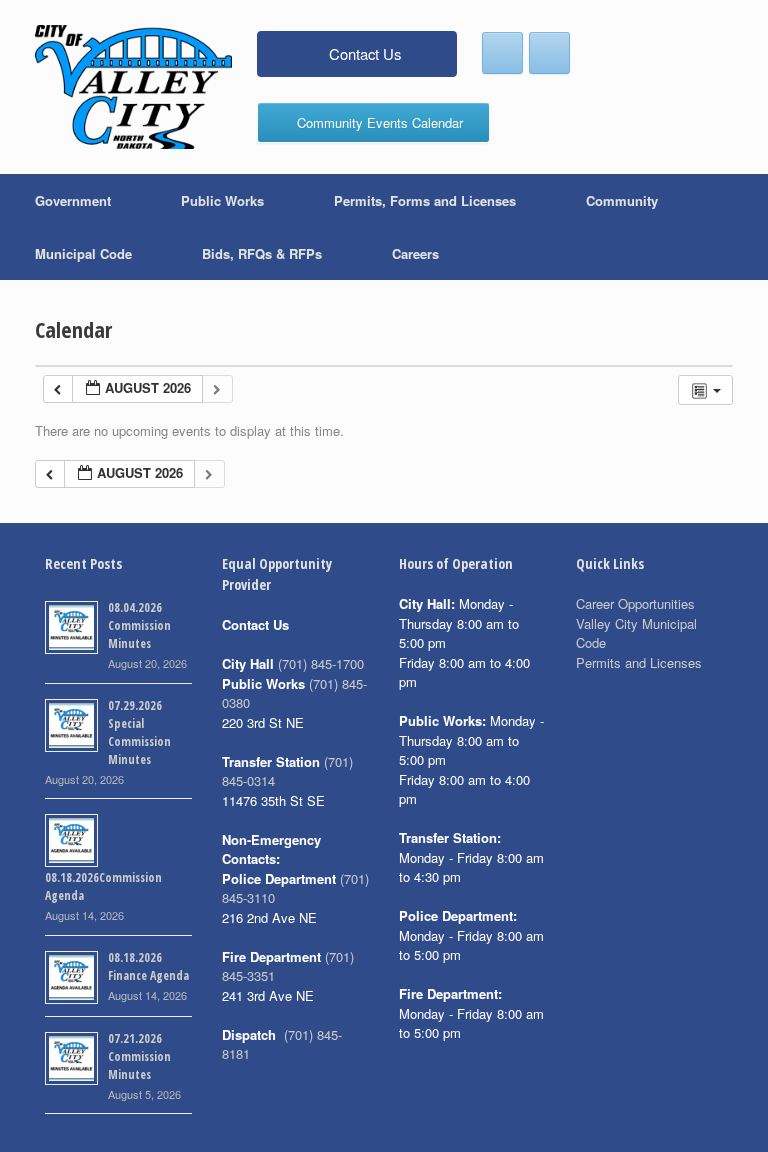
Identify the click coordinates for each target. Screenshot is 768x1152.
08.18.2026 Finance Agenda (148, 966)
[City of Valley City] (133, 87)
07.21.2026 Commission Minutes (139, 1056)
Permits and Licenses (639, 662)
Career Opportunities (635, 603)
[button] (738, 227)
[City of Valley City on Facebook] (502, 53)
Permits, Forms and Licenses (425, 200)
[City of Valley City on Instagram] (549, 53)
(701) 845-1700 (321, 663)
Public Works (222, 200)
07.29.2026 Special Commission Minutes (139, 732)
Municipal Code (83, 253)
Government (73, 200)
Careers (415, 253)
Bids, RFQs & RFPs (262, 253)
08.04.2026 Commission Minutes (139, 625)
